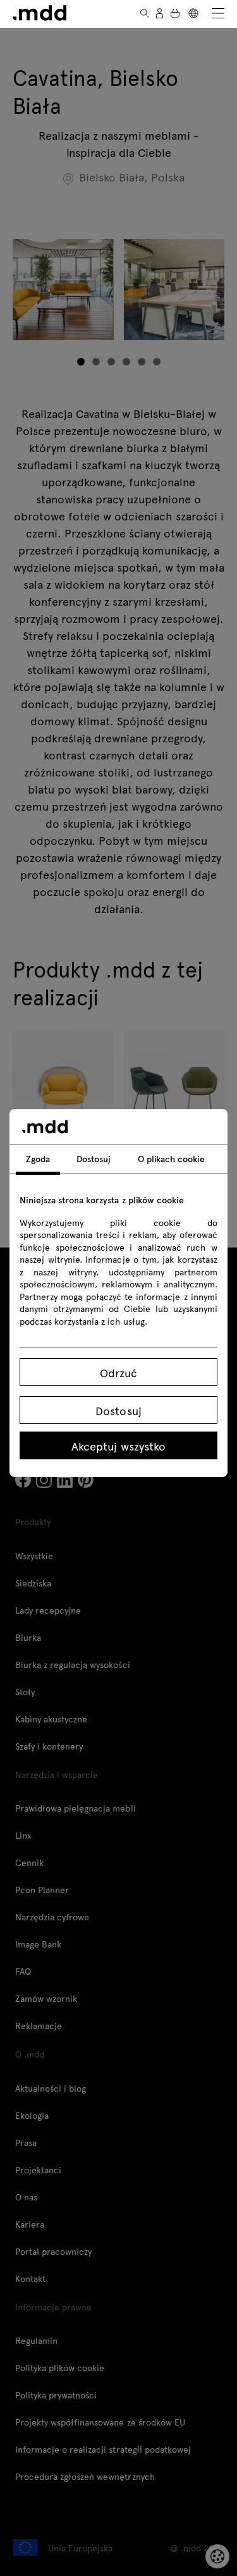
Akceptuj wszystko (118, 1446)
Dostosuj (118, 1410)
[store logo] (39, 13)
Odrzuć (118, 1372)
